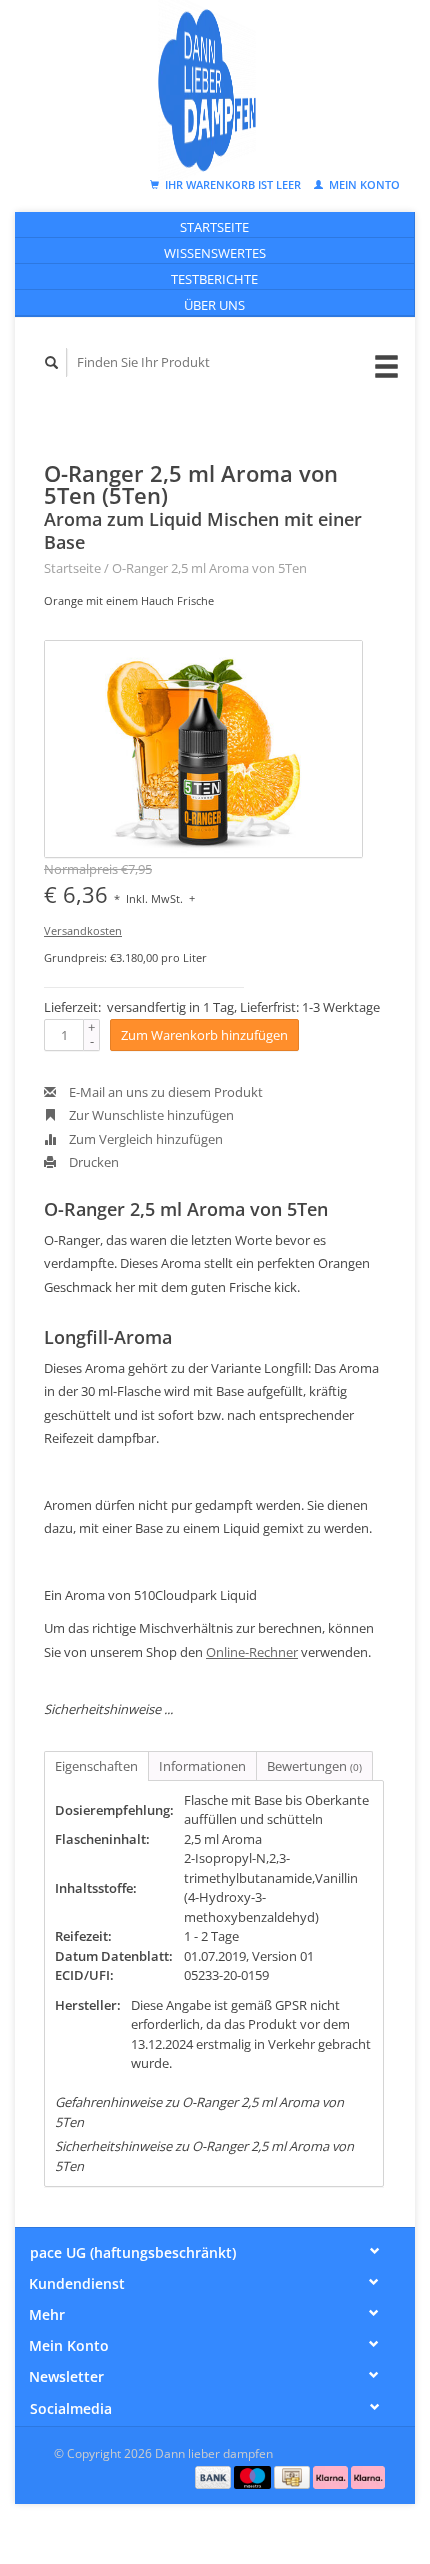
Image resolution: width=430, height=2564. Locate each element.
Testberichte (214, 279)
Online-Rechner (252, 1652)
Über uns (214, 305)
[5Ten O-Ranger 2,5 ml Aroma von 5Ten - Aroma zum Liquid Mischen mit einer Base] (203, 749)
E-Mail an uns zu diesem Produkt (164, 1092)
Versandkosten (83, 930)
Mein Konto (363, 184)
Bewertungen (314, 1766)
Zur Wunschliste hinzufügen (150, 1115)
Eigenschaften (96, 1766)
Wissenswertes (215, 253)
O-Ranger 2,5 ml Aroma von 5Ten (209, 568)
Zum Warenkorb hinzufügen (204, 1035)
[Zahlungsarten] (215, 2476)
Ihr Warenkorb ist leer (233, 184)
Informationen (202, 1766)
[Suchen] (52, 362)
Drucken (92, 1162)
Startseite (214, 227)
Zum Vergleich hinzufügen (144, 1139)
